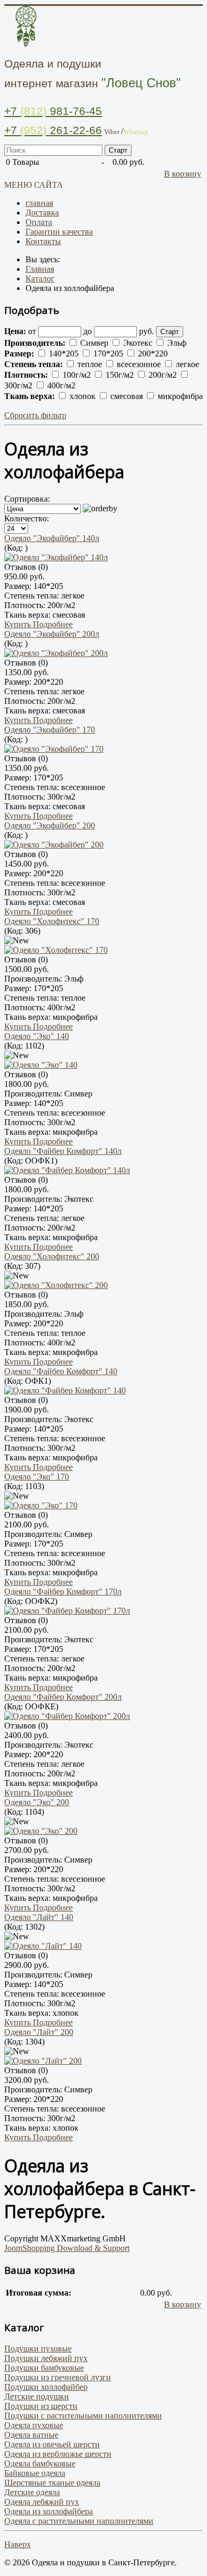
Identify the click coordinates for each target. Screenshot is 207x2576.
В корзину (183, 174)
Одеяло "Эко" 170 (37, 1477)
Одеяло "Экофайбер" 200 (50, 825)
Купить (19, 624)
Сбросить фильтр (35, 415)
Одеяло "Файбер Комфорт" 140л (63, 1151)
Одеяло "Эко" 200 (37, 1802)
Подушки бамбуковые (44, 2368)
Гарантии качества (59, 232)
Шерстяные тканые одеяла (52, 2483)
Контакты (43, 241)
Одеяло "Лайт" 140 (39, 1917)
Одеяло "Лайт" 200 (39, 2032)
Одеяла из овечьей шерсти (52, 2444)
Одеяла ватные (31, 2435)
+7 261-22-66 (53, 130)
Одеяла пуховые (34, 2425)
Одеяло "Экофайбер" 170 (50, 730)
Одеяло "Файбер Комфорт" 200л (63, 1697)
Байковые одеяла (35, 2473)
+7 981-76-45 (53, 111)
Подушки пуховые (38, 2349)
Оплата (39, 222)
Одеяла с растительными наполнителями (79, 2521)
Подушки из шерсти (41, 2406)
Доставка (42, 213)
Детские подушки (37, 2396)
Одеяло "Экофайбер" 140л (52, 538)
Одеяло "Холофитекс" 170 (52, 921)
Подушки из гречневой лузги (58, 2377)
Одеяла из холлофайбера (49, 2511)
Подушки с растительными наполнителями (83, 2416)
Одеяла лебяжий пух (42, 2502)
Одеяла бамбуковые (40, 2463)
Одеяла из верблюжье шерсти (58, 2454)
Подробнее (53, 624)
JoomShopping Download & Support (67, 2248)
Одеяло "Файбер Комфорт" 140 (61, 1371)
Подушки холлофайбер (46, 2387)
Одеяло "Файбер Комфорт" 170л (63, 1592)
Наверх (18, 2544)
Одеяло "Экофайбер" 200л (52, 634)
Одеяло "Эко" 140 (37, 1036)
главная (39, 203)
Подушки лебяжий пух (46, 2358)
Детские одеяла (32, 2492)
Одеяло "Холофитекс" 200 (52, 1256)
